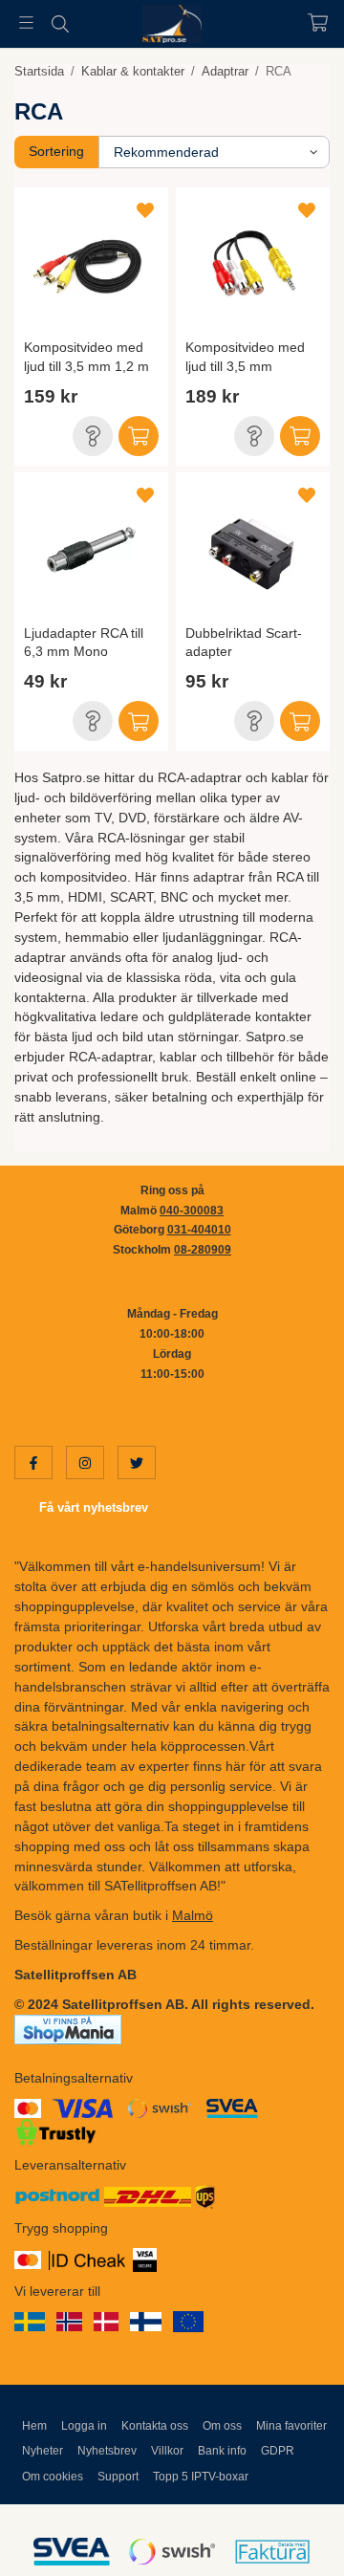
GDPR (278, 2451)
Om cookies (53, 2477)
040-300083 (192, 1211)
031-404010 (199, 1230)
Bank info (222, 2451)
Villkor (167, 2451)
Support (118, 2477)
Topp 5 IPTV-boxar (201, 2477)
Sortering (56, 151)
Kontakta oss (155, 2426)
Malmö (193, 1915)
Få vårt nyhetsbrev (94, 1507)
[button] (93, 436)
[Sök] (60, 24)
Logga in (84, 2426)
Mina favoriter (291, 2426)
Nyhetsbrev (107, 2451)
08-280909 (203, 1250)
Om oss (222, 2426)
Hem (34, 2426)
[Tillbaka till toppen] (289, 2535)
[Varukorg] (318, 22)
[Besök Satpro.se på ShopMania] (68, 2028)
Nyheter (43, 2451)
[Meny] (26, 22)
